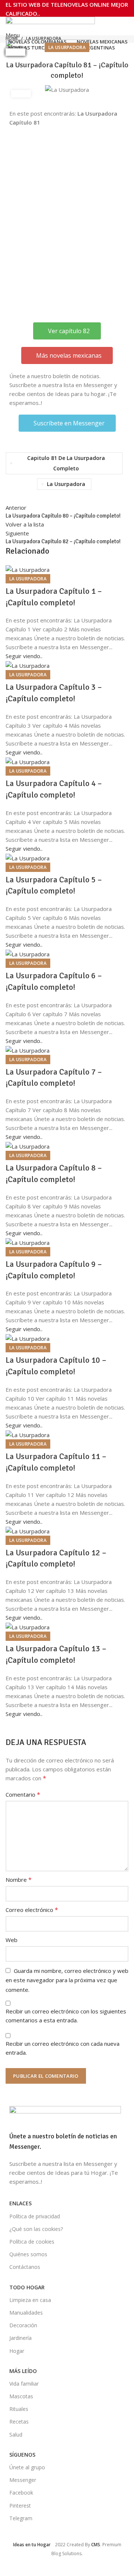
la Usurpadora (44, 38)
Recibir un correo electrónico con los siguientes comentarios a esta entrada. (66, 2016)
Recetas (19, 2422)
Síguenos (22, 2455)
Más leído (23, 2371)
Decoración (23, 2325)
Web (12, 1940)
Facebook (21, 2493)
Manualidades (26, 2313)
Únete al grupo (27, 2467)
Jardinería (20, 2338)
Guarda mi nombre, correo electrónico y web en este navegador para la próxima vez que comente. (67, 1980)
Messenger (23, 2480)
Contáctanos (25, 2267)
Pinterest (20, 2506)
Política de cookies (32, 2242)
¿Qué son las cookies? (36, 2229)
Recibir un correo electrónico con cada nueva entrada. (63, 2048)
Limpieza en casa (30, 2300)
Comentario (23, 1794)
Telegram (21, 2518)
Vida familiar (24, 2384)
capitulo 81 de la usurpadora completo (66, 463)
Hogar (17, 2351)
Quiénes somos (28, 2254)
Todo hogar (27, 2287)
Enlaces (20, 2203)
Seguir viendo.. (24, 656)
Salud (16, 2435)
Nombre (19, 1880)
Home (12, 38)
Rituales (19, 2409)
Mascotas (21, 2396)
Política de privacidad (35, 2216)
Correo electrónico (32, 1910)
